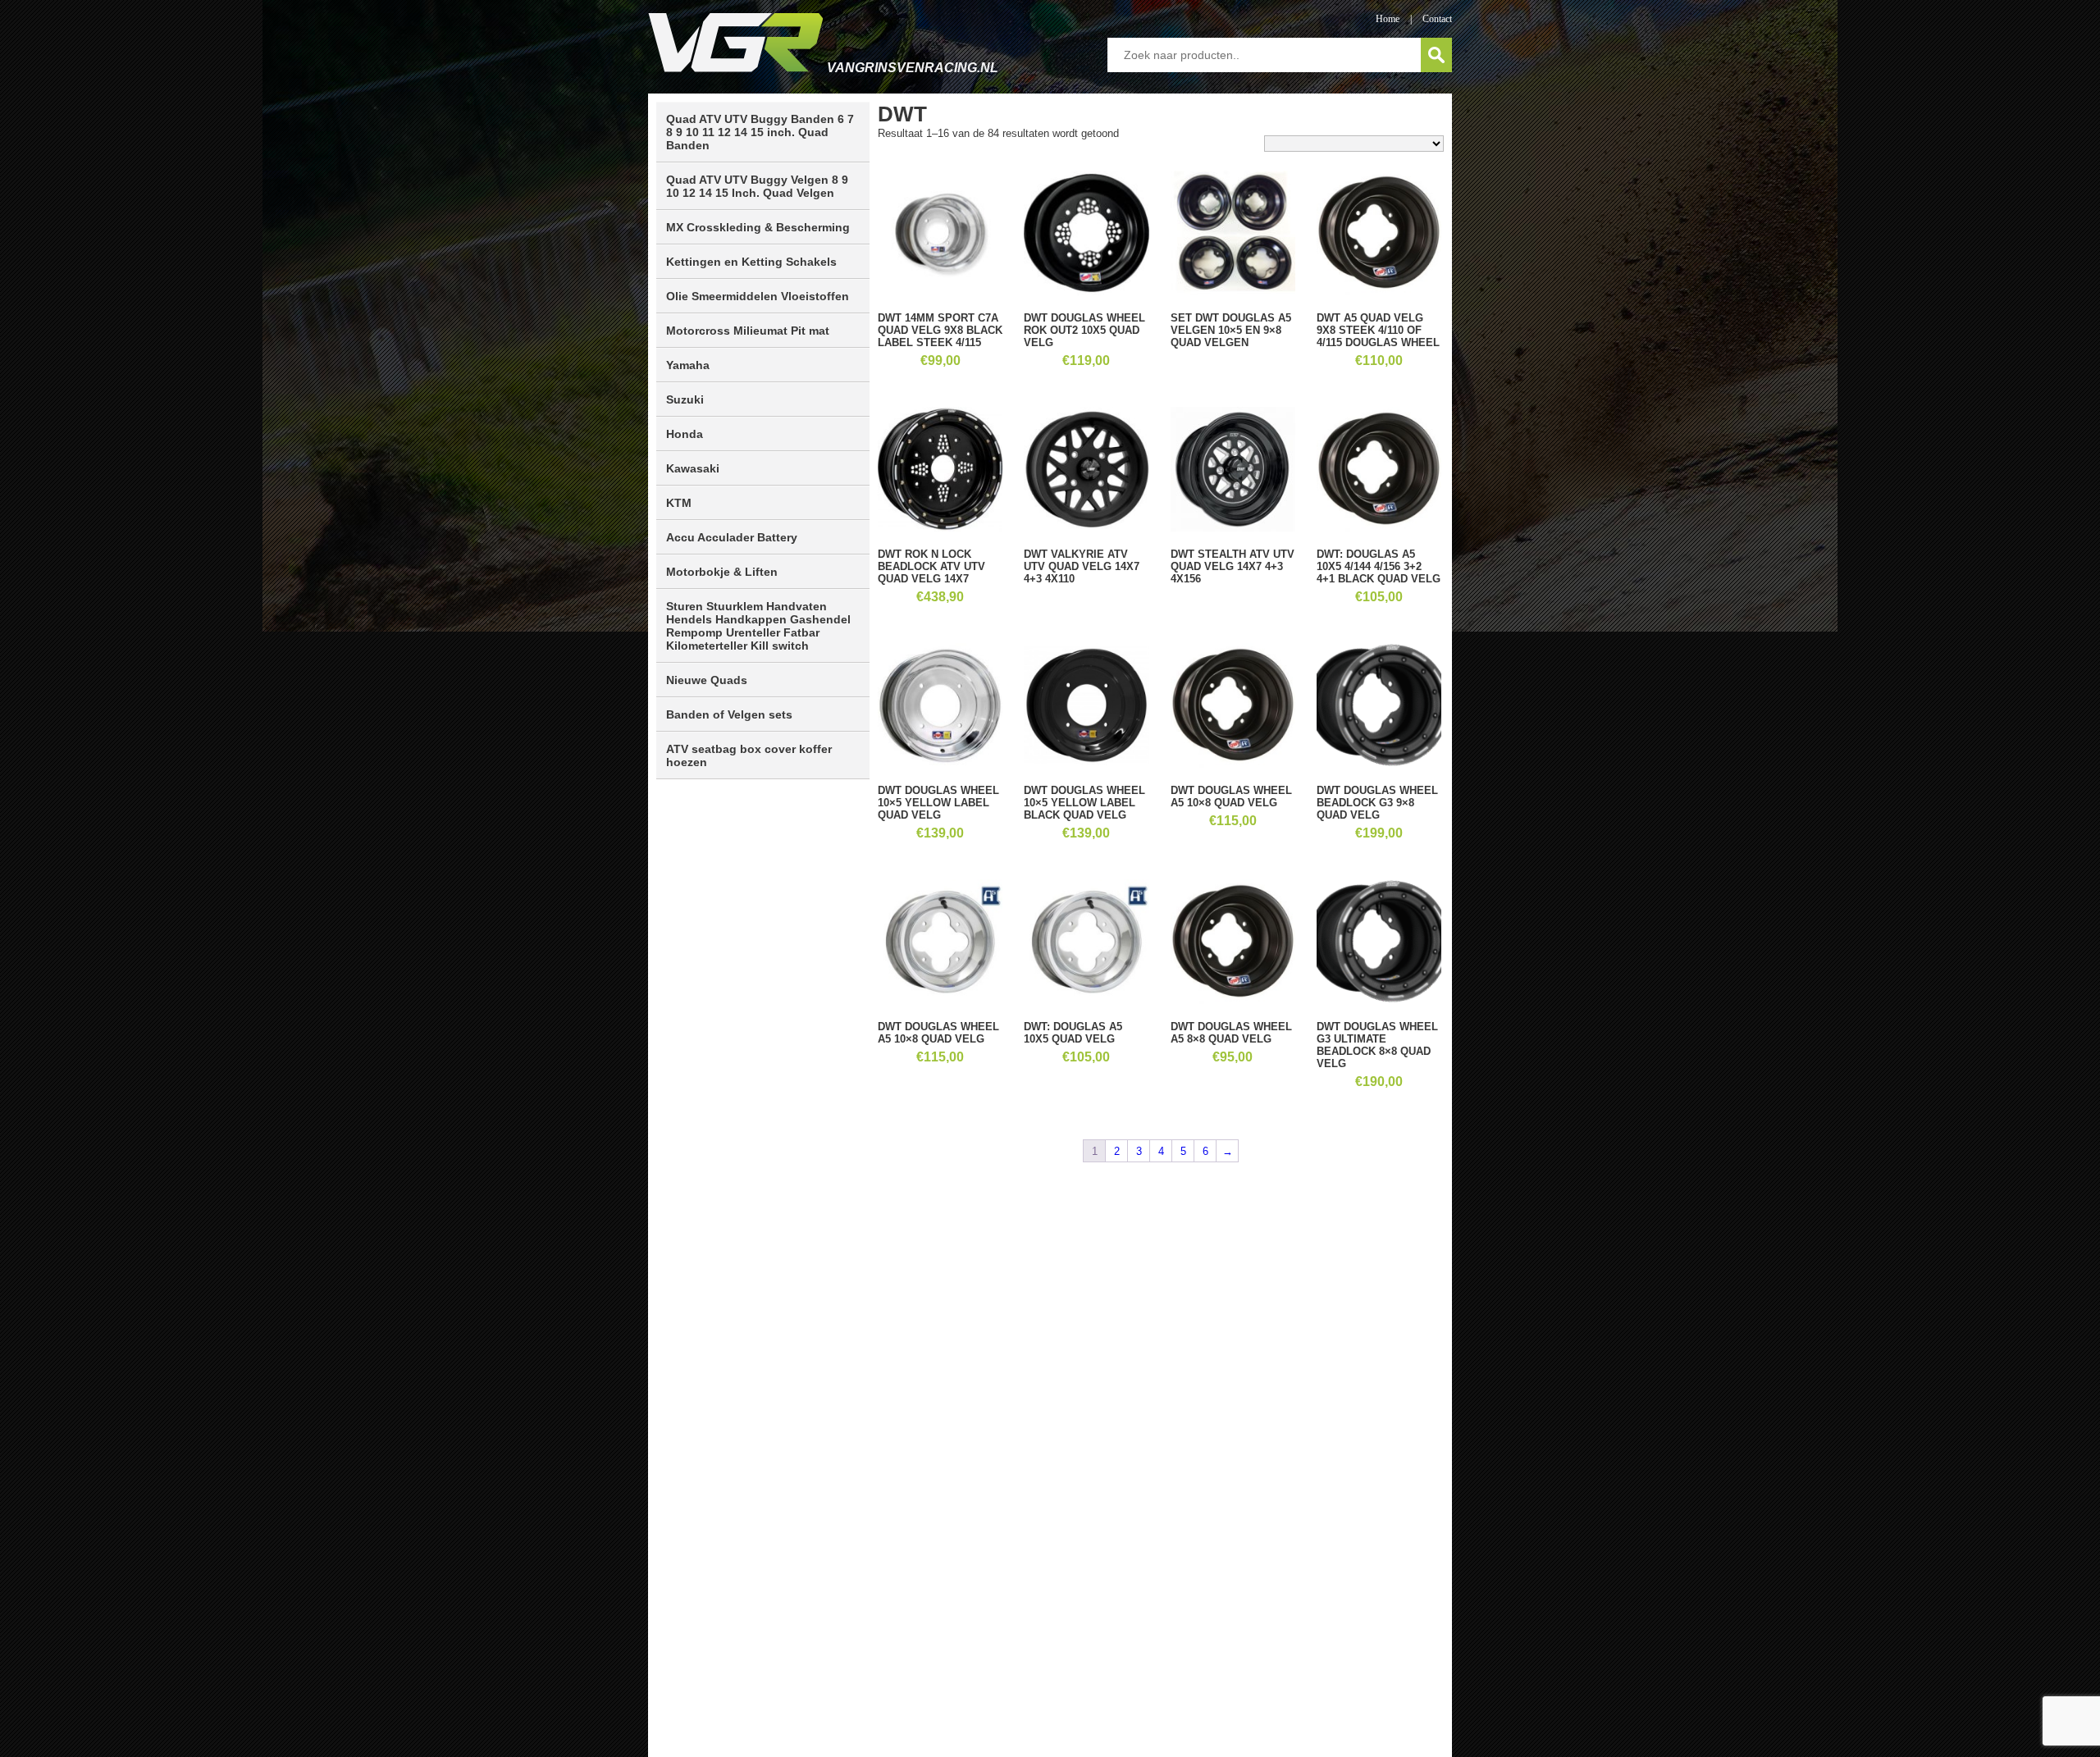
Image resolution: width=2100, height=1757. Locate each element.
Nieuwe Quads (707, 680)
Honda (685, 434)
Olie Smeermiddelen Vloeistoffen (758, 296)
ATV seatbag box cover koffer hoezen (749, 755)
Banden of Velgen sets (729, 714)
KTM (679, 503)
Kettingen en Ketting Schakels (751, 262)
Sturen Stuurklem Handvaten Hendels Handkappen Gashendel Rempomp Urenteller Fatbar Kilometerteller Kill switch (758, 626)
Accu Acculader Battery (732, 537)
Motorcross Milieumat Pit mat (748, 331)
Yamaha (688, 365)
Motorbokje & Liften (722, 572)
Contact (1437, 19)
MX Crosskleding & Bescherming (758, 227)
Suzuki (685, 399)
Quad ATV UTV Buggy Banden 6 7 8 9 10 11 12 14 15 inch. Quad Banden (760, 132)
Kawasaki (693, 468)
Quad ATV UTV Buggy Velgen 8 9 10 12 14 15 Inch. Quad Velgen (757, 186)
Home (1388, 19)
